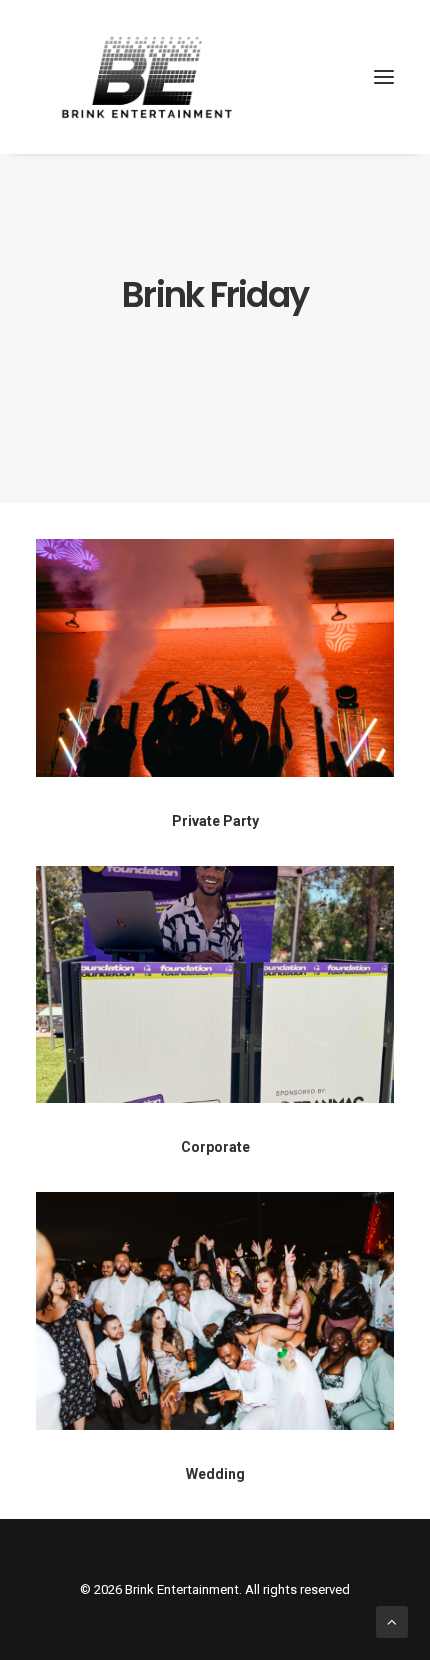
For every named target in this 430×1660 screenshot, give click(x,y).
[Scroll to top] (392, 1621)
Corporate (215, 1147)
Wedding (215, 1474)
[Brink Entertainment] (147, 77)
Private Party (215, 821)
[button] (384, 77)
